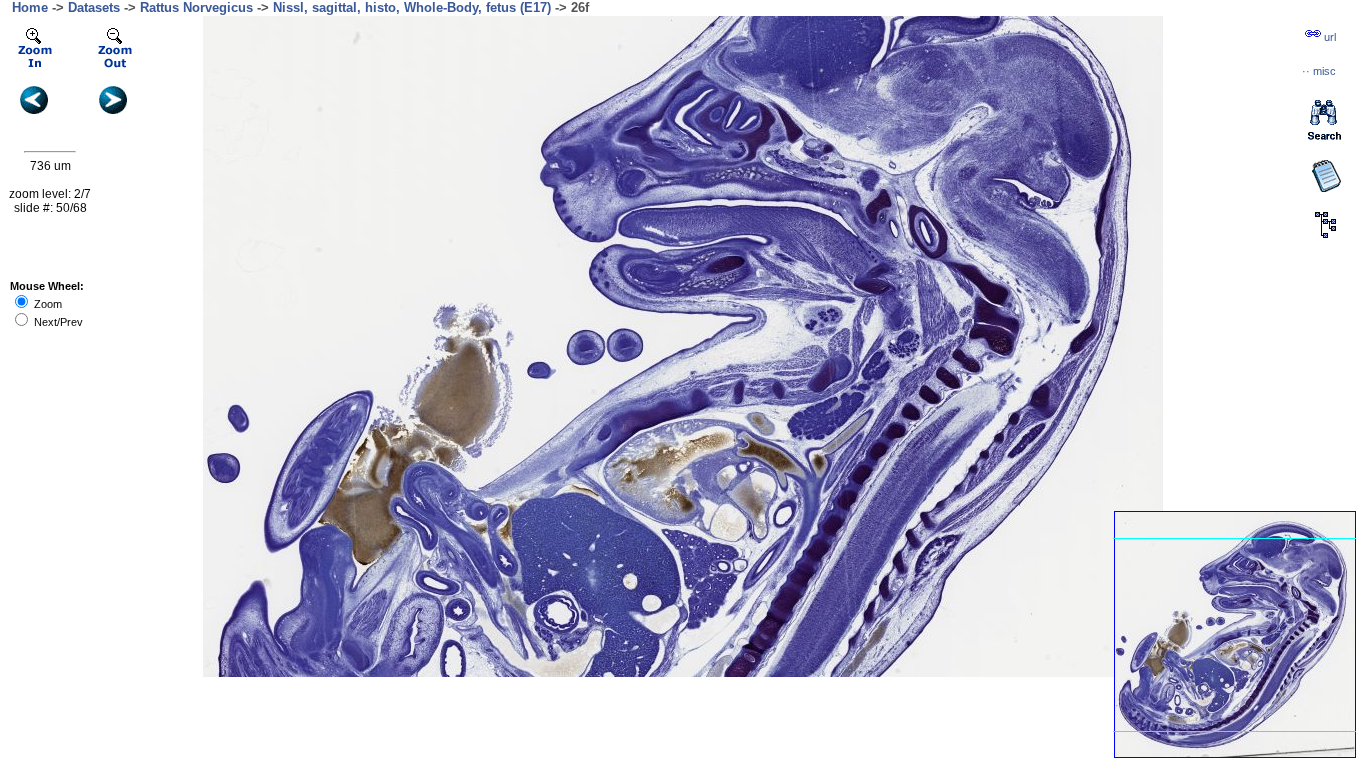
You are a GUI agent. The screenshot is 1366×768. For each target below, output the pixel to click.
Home (30, 7)
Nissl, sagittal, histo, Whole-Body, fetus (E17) (412, 7)
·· (1319, 71)
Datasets (94, 7)
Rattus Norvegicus (196, 7)
